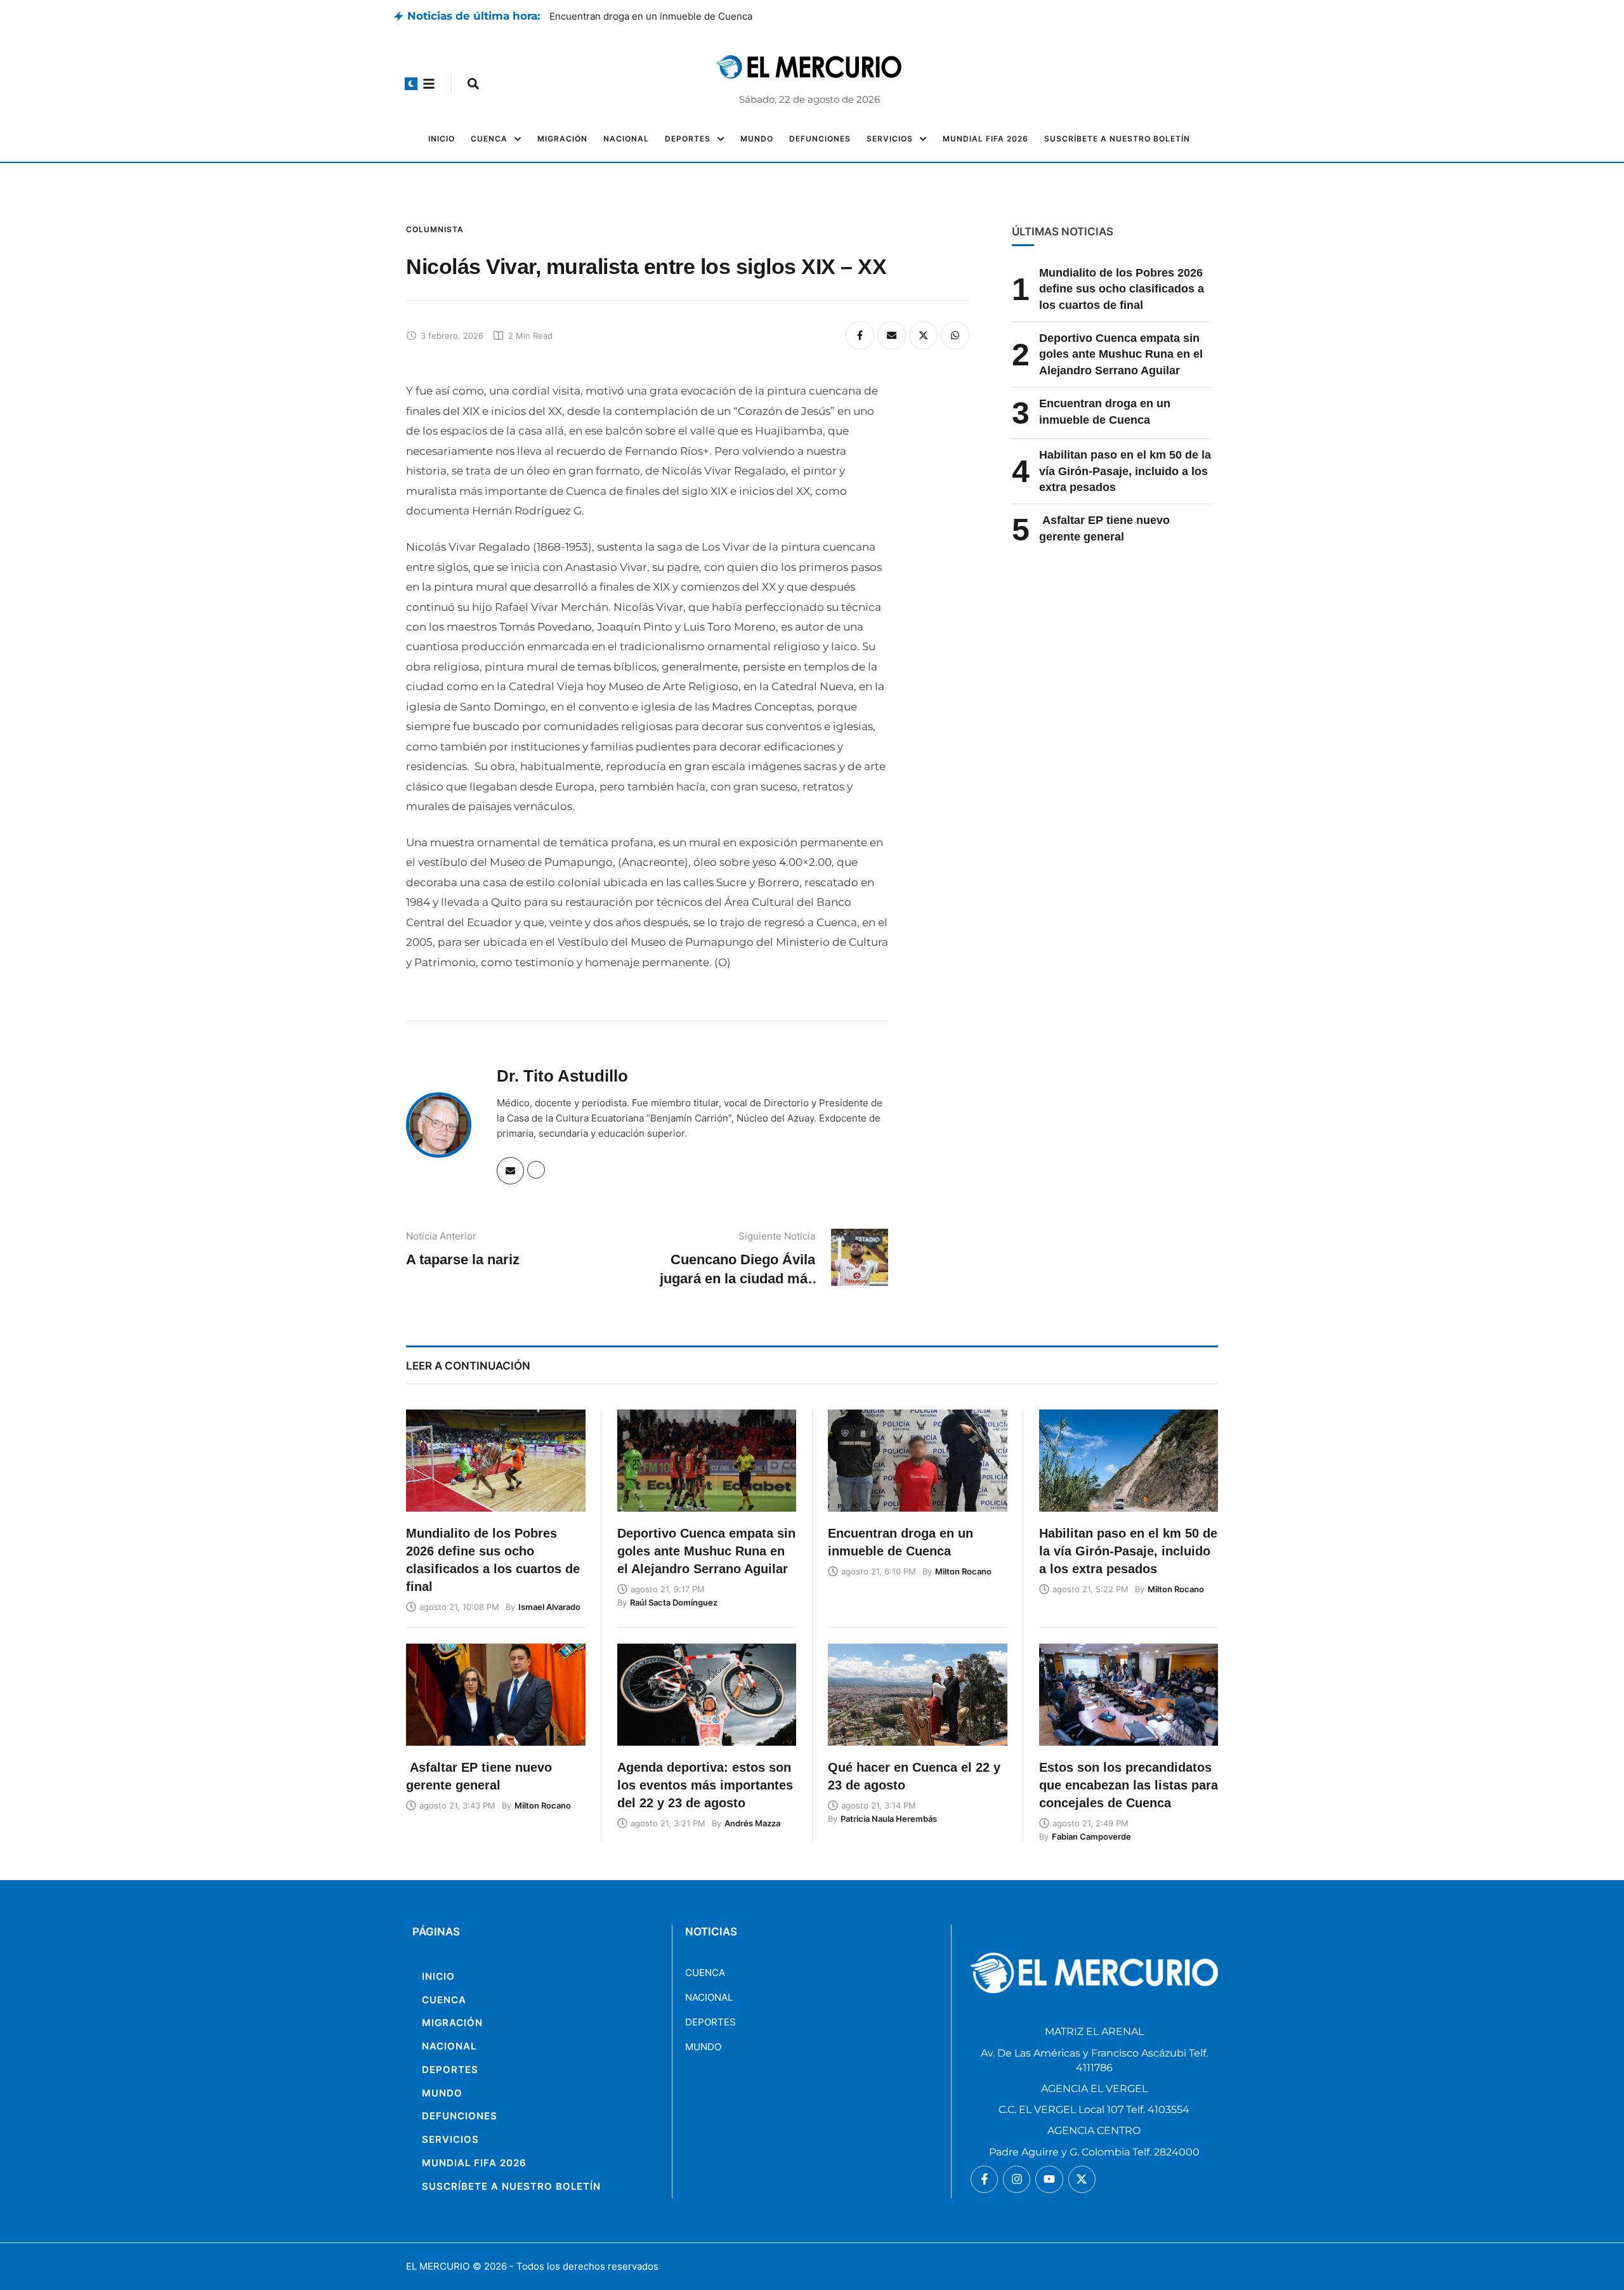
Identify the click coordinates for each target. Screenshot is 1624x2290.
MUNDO (703, 2047)
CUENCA (705, 1973)
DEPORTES (710, 2022)
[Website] (536, 1170)
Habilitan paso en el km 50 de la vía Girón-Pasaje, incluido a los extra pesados (1125, 471)
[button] (411, 84)
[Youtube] (1049, 2179)
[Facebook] (860, 335)
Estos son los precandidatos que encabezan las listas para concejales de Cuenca (1129, 1785)
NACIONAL (709, 1997)
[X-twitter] (1082, 2179)
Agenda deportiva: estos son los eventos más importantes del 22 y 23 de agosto (705, 1785)
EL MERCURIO (438, 2266)
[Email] (892, 335)
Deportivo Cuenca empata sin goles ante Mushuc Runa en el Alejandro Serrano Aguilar (744, 16)
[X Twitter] (923, 335)
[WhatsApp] (955, 335)
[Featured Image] (496, 1461)
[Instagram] (1017, 2179)
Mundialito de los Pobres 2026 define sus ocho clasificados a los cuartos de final (1122, 289)
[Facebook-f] (984, 2179)
